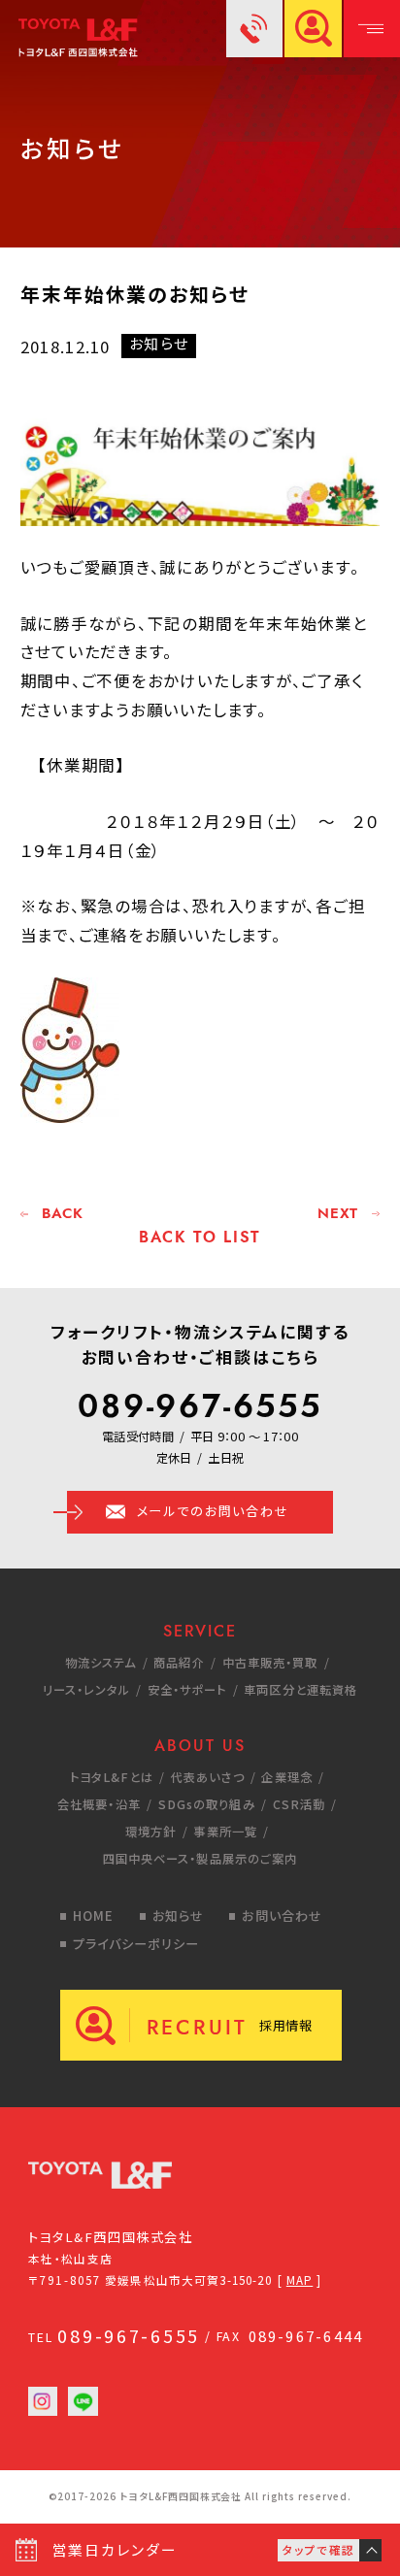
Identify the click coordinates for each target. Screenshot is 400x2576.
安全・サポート (187, 1690)
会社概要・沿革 (99, 1804)
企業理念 (286, 1777)
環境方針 (150, 1832)
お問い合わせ (282, 1915)
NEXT (338, 1214)
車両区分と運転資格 (300, 1690)
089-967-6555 (200, 1406)
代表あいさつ (208, 1777)
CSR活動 (300, 1804)
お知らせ (178, 1915)
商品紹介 (179, 1663)
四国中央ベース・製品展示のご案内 (200, 1859)
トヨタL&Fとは (112, 1777)
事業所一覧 (225, 1832)
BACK (63, 1214)
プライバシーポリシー (136, 1944)
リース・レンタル (86, 1690)
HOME (93, 1915)
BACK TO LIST (200, 1237)
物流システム (101, 1663)
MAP (300, 2280)
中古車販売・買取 (270, 1663)
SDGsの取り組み (207, 1804)
